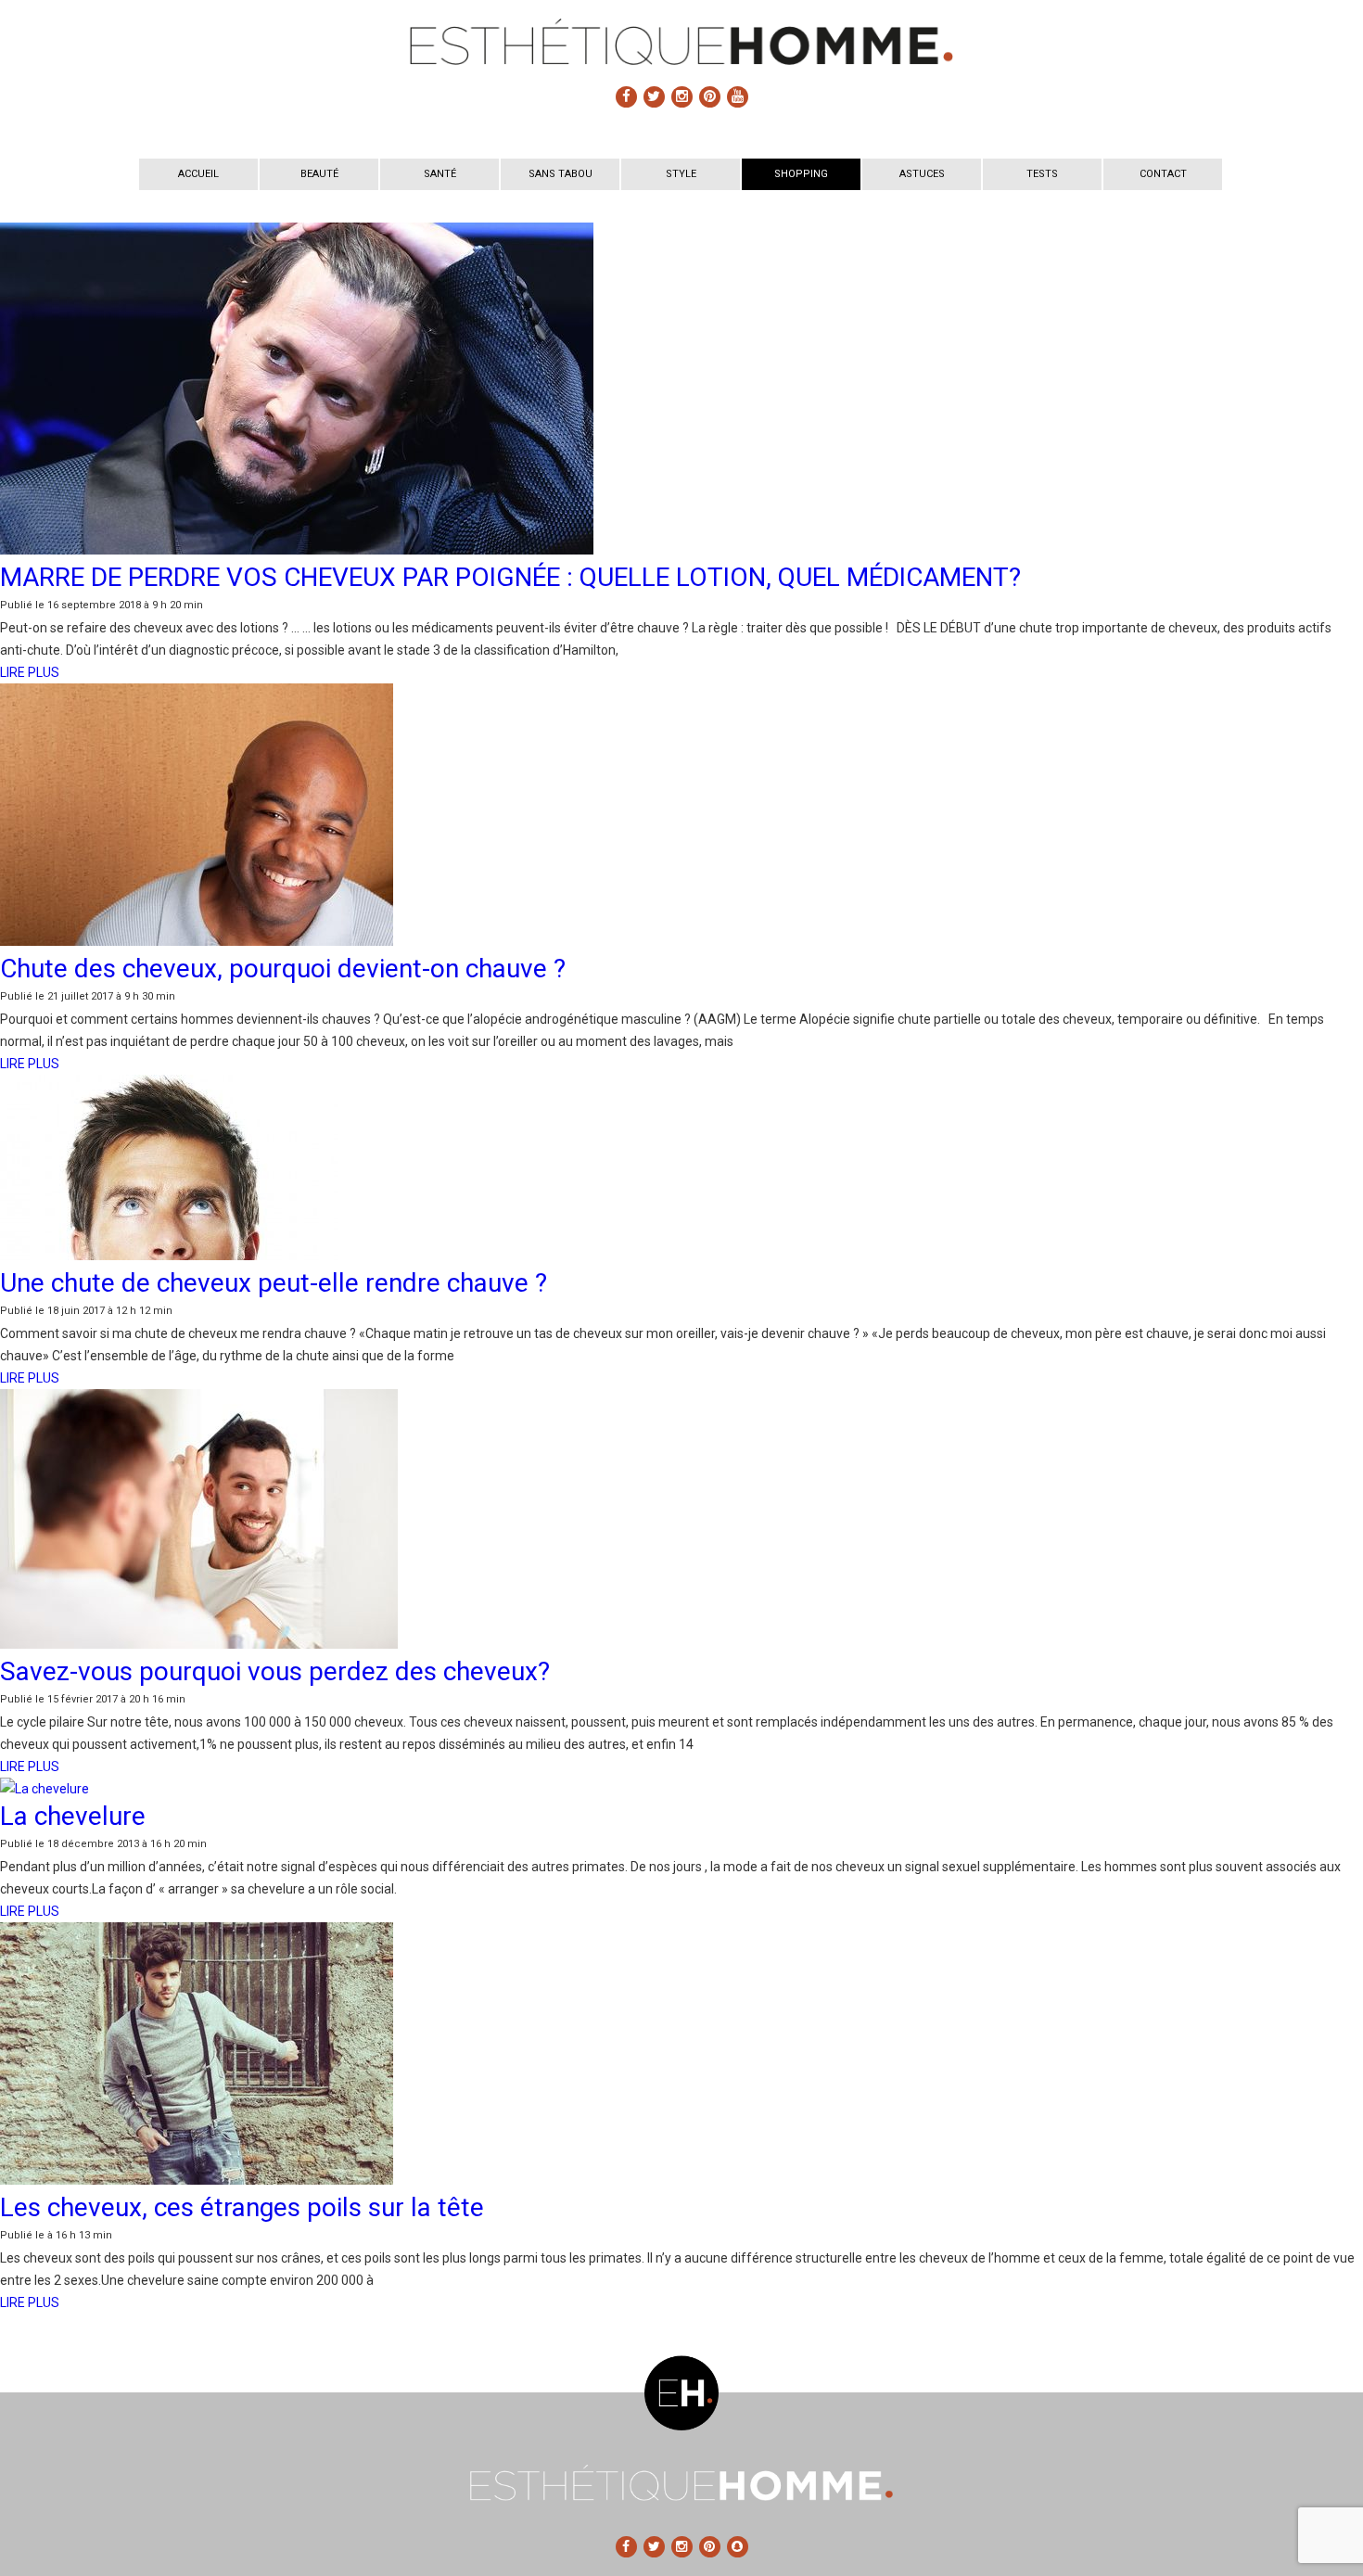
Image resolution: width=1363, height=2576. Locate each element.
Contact (1163, 174)
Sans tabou (560, 174)
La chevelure (73, 1816)
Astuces (922, 174)
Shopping (801, 174)
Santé (440, 174)
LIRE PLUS (30, 672)
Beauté (319, 174)
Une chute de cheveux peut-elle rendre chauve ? (274, 1283)
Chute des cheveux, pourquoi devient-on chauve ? (283, 969)
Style (681, 174)
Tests (1042, 174)
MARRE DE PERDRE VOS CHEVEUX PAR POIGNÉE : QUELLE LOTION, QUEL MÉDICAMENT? (510, 577)
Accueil (198, 174)
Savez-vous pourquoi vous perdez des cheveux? (275, 1671)
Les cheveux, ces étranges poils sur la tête (242, 2207)
